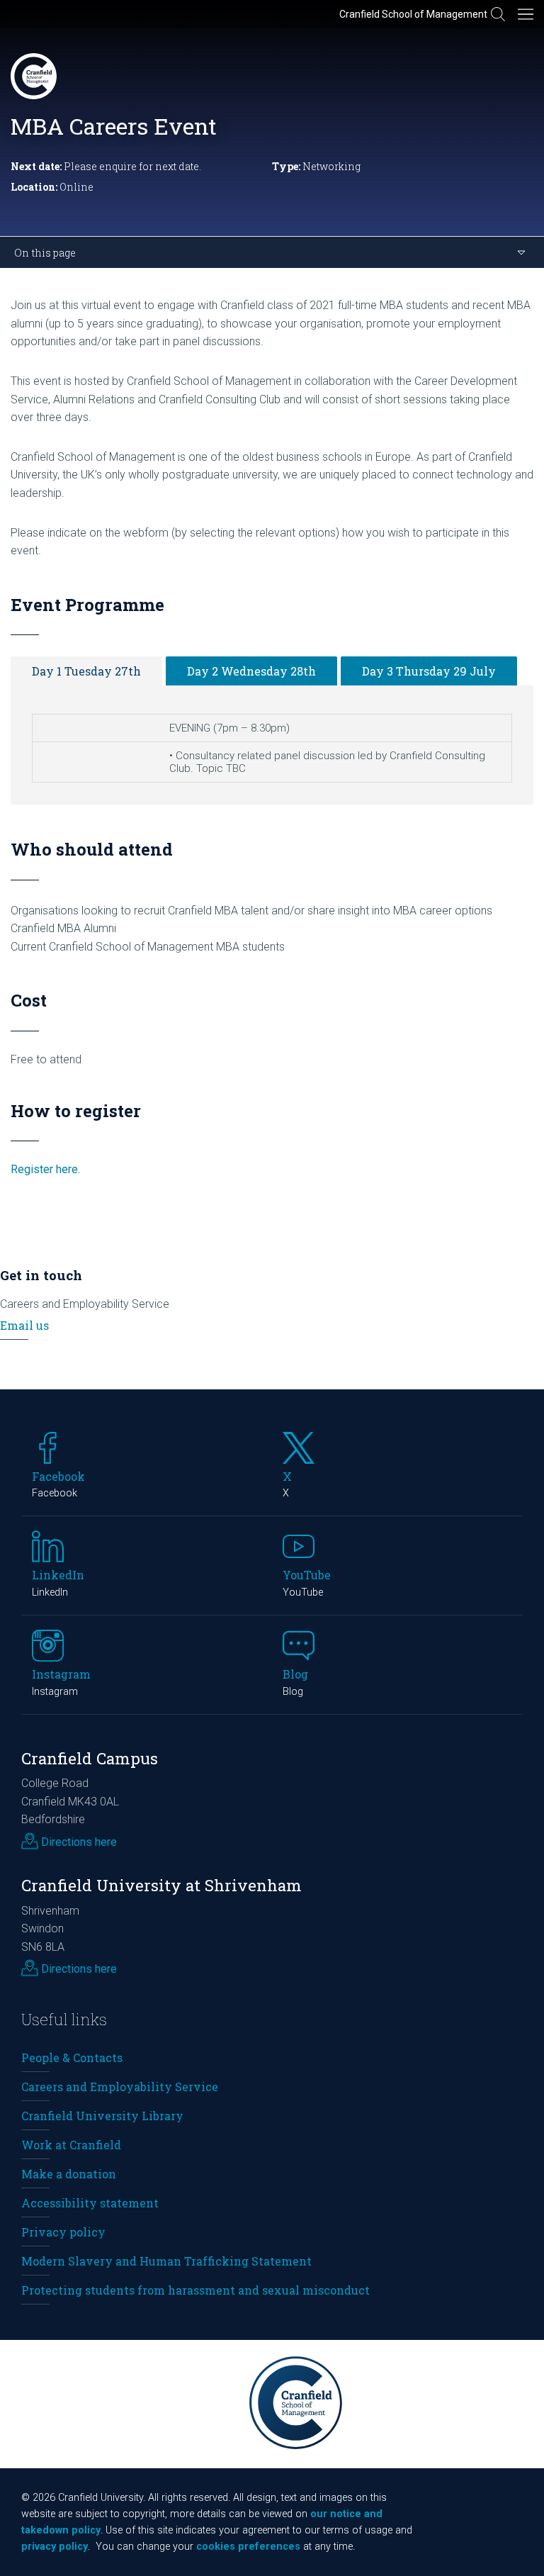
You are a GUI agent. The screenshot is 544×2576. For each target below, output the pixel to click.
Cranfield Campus (90, 1758)
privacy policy (55, 2547)
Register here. (45, 1169)
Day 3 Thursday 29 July (429, 671)
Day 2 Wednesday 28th (251, 671)
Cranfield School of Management (413, 14)
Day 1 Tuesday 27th (86, 671)
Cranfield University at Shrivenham (161, 1885)
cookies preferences (248, 2547)
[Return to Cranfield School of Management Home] (34, 76)
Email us (24, 1325)
